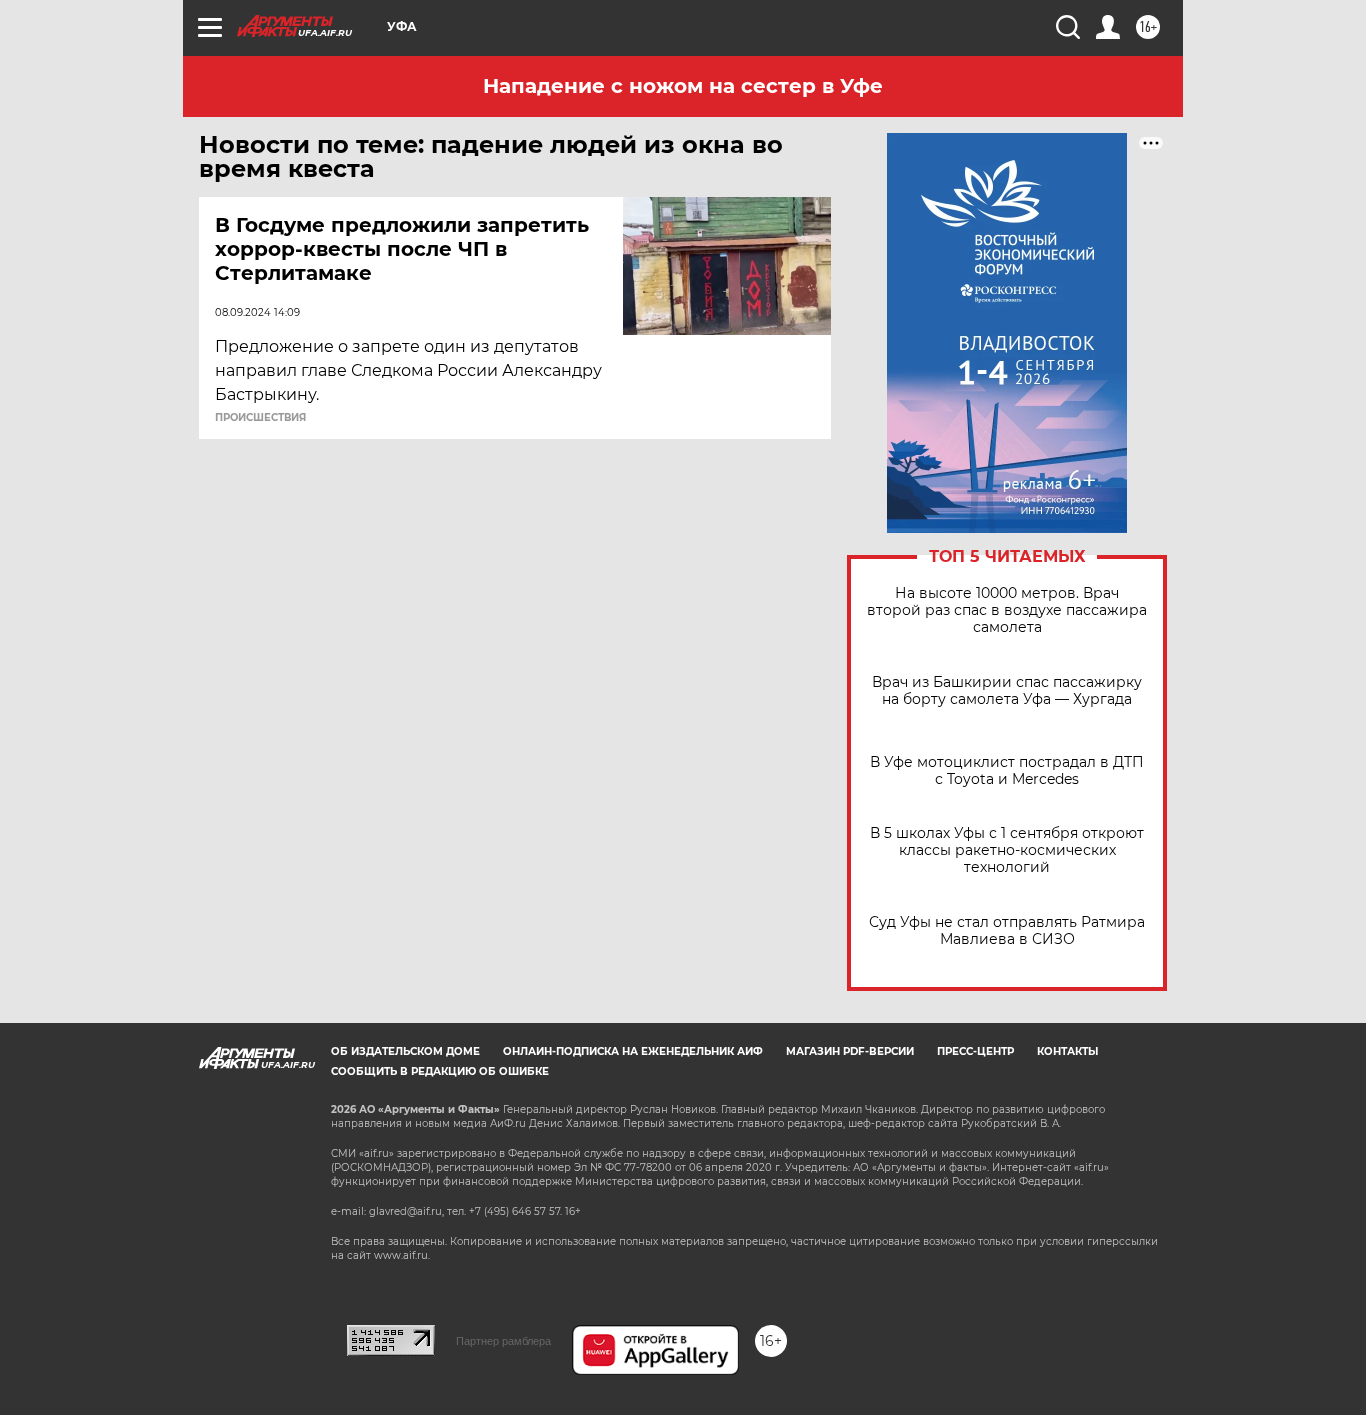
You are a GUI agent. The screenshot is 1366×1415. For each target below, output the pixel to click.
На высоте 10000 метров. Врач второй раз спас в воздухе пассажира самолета (1007, 610)
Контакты (1067, 1051)
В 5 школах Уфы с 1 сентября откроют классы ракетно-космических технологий (1007, 850)
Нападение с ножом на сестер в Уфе (683, 86)
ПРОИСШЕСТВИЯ (260, 418)
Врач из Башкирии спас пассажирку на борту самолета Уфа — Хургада (1007, 691)
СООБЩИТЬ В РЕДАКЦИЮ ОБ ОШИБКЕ (440, 1071)
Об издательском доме (405, 1051)
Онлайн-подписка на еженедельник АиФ (633, 1051)
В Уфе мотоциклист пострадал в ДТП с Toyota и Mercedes (1007, 771)
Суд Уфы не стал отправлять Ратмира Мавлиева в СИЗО (1007, 931)
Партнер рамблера (503, 1341)
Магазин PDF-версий (850, 1051)
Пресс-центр (975, 1051)
